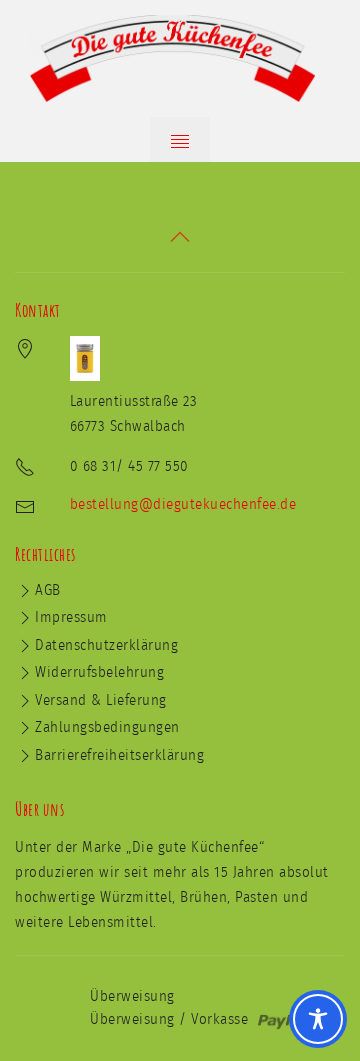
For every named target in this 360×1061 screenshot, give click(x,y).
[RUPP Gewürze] (180, 58)
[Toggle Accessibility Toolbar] (318, 1019)
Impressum (71, 617)
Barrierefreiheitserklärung (119, 755)
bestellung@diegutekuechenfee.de (183, 504)
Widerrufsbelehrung (99, 672)
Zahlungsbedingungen (107, 727)
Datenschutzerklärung (106, 645)
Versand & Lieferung (101, 700)
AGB (48, 590)
